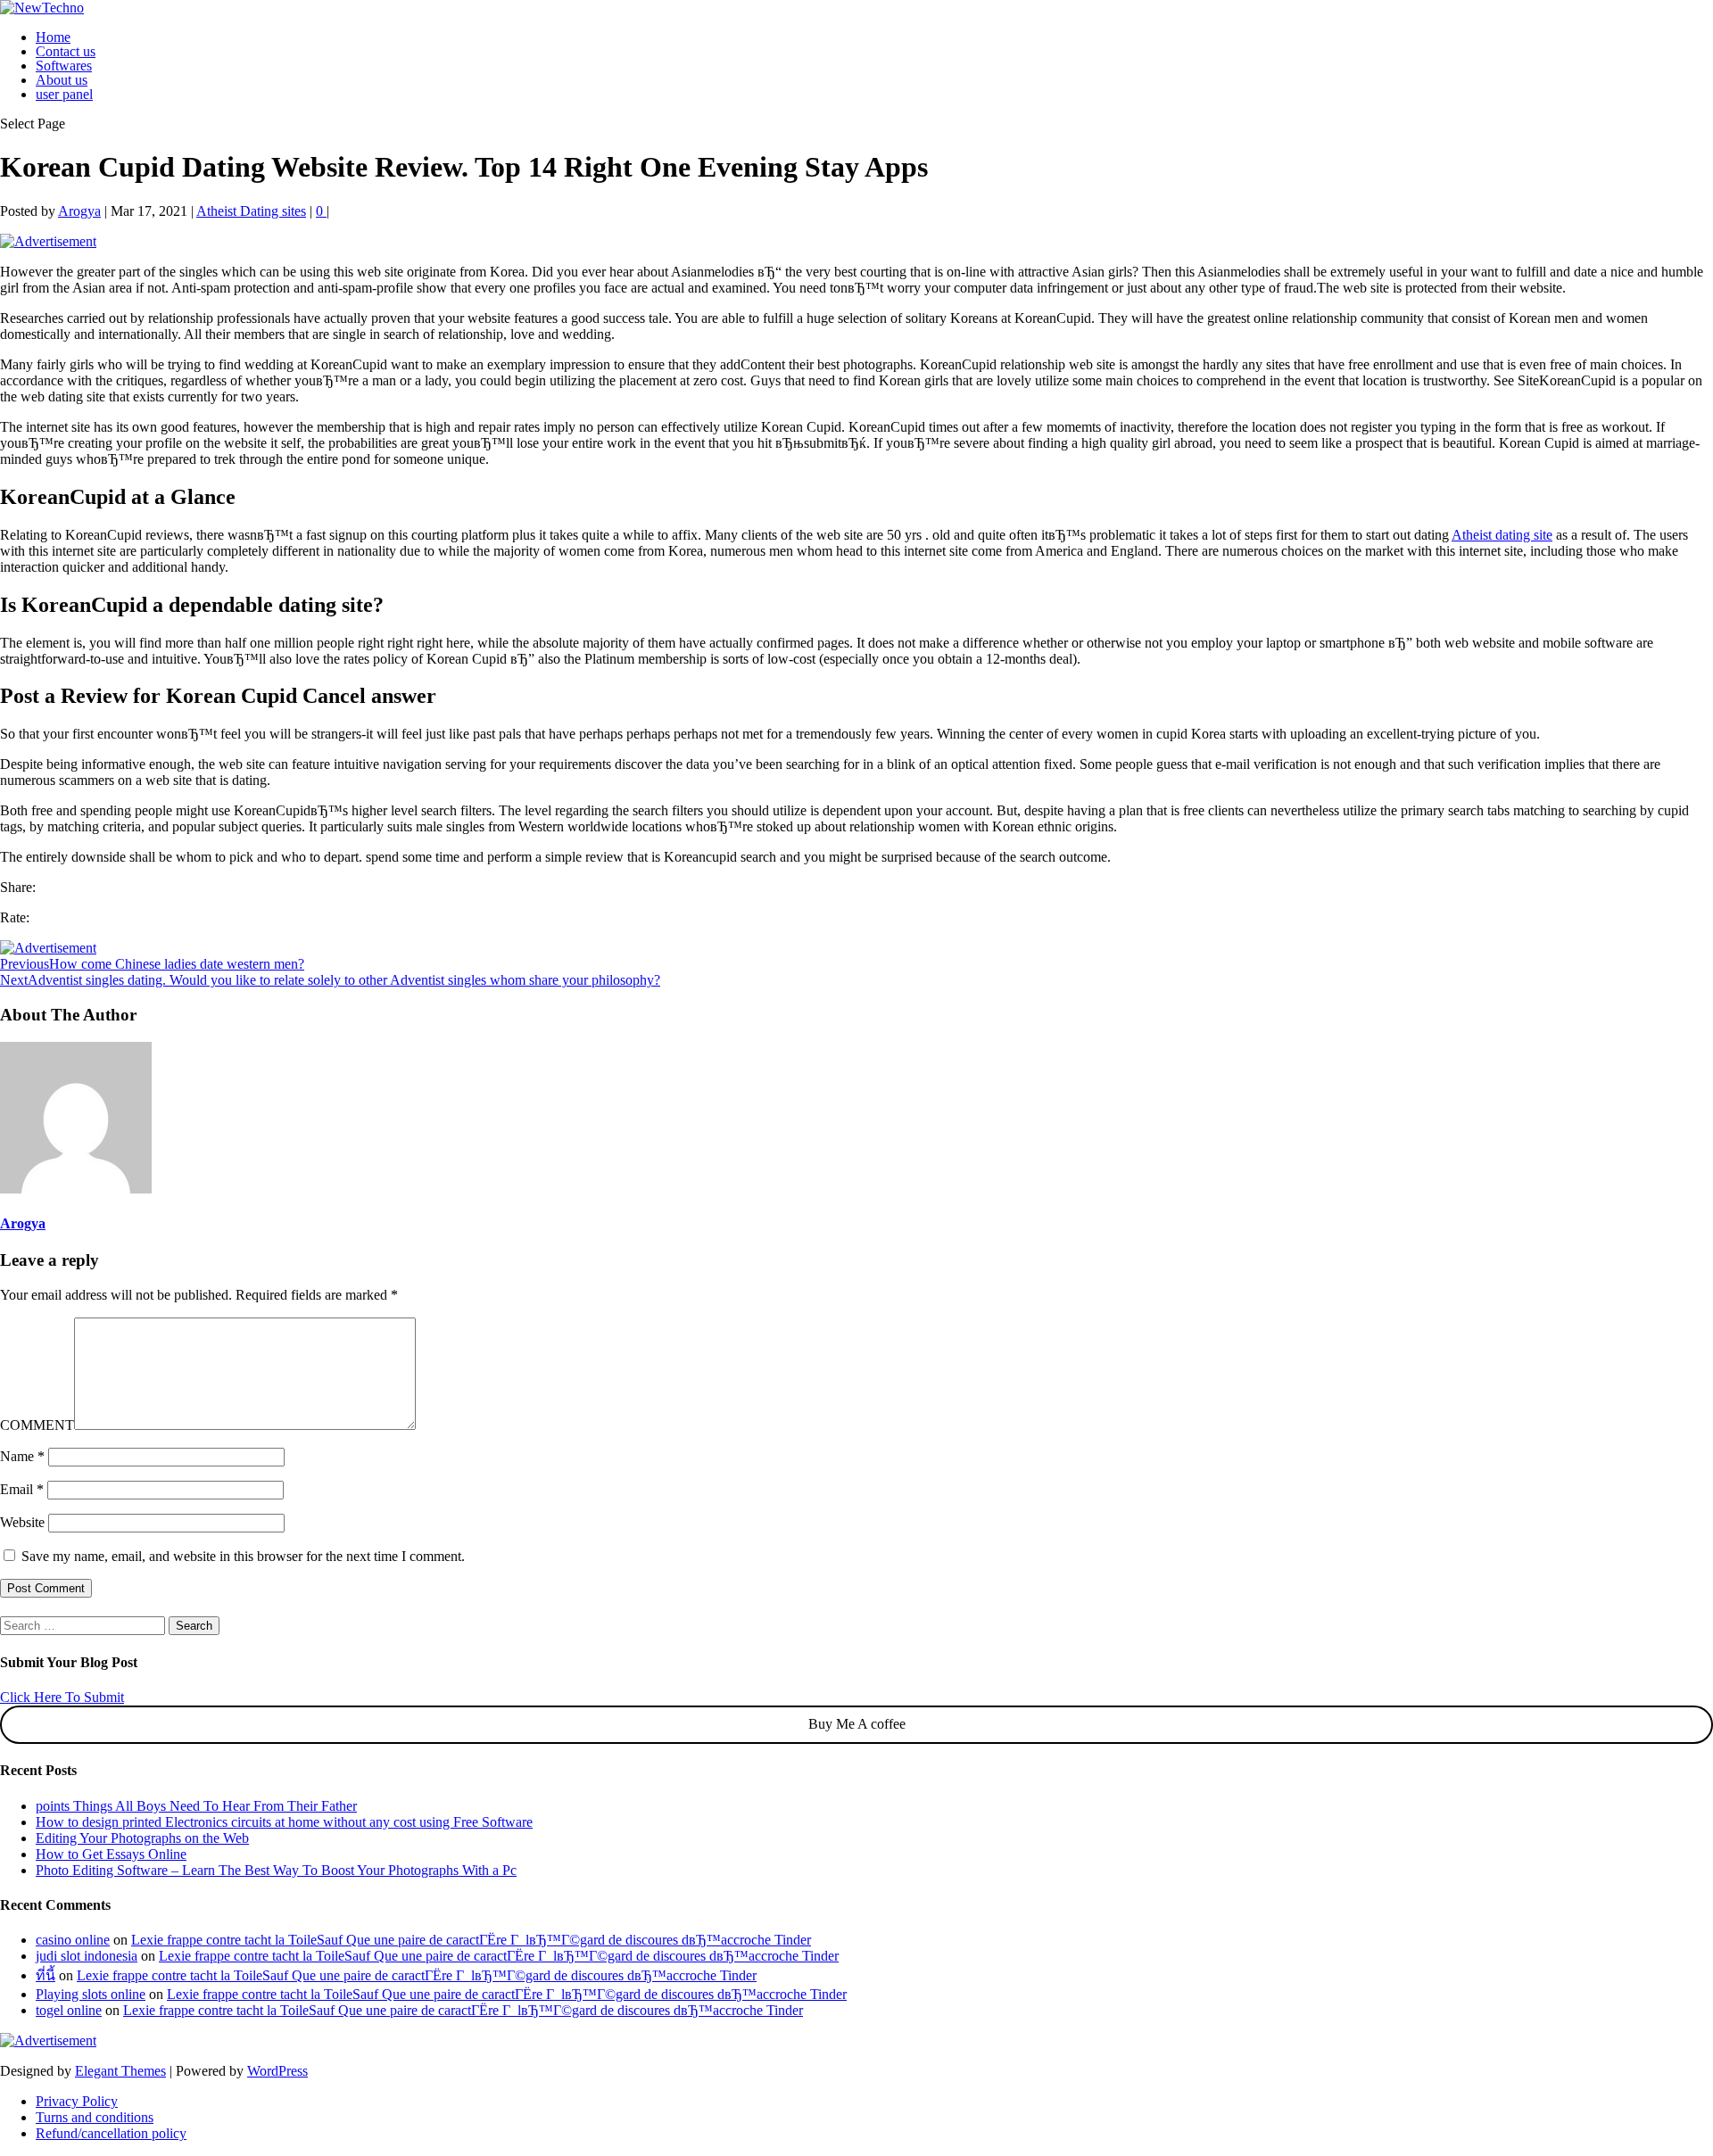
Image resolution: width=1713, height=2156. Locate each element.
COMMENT (37, 1425)
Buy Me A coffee (857, 1724)
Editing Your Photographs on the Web (142, 1838)
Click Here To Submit (62, 1697)
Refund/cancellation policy (111, 2133)
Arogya (79, 211)
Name (22, 1456)
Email (22, 1489)
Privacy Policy (77, 2101)
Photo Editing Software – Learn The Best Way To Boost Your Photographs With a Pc (276, 1870)
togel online (69, 2010)
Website (22, 1522)
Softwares (64, 66)
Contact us (66, 51)
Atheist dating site (1502, 535)
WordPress (277, 2071)
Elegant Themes (120, 2071)
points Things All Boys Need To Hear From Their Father (196, 1806)
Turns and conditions (95, 2117)
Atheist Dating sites (251, 211)
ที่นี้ (46, 1975)
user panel (64, 94)
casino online (73, 1940)
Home (53, 37)
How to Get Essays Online (111, 1854)
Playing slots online (91, 1994)
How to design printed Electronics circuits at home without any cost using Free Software (284, 1822)
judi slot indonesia (87, 1956)
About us (62, 80)
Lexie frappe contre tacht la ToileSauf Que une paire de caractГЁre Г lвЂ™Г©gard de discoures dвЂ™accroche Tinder (471, 1940)
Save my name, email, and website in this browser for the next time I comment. (243, 1556)
